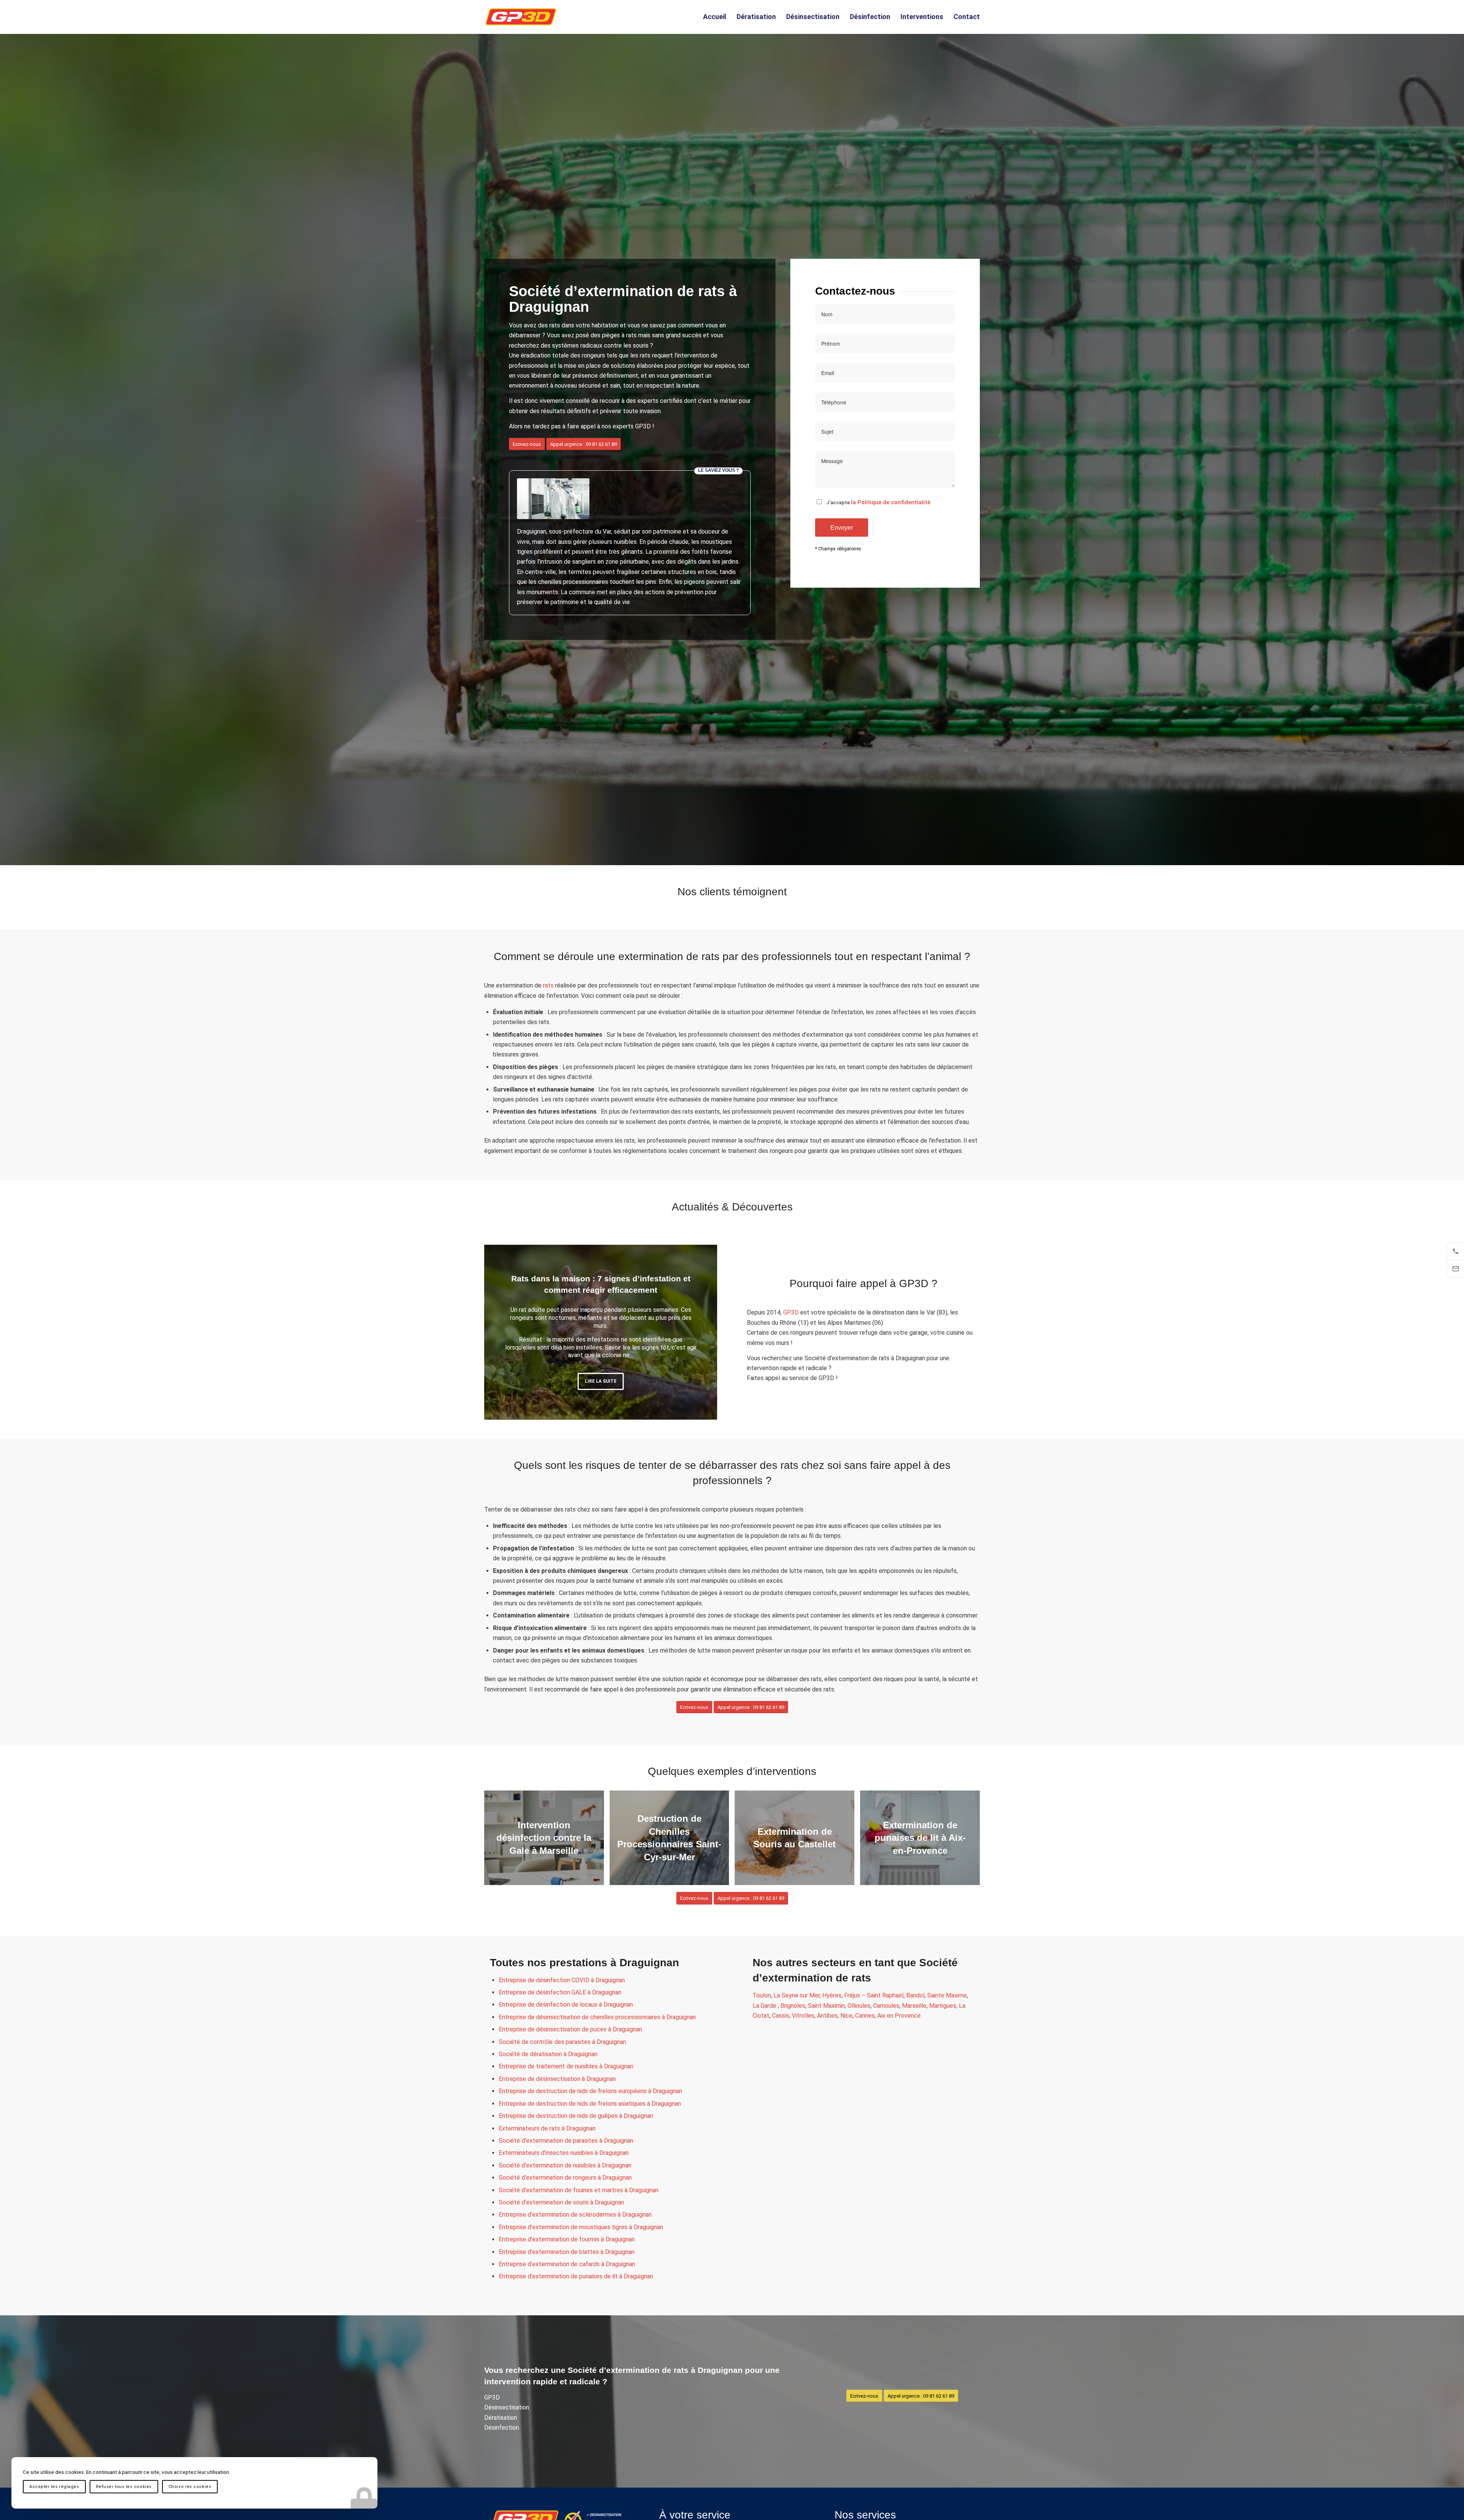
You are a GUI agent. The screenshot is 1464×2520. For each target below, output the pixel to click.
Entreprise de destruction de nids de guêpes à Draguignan (576, 2116)
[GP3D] (521, 17)
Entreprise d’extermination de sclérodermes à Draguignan (575, 2215)
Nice (846, 2016)
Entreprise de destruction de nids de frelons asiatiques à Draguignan (590, 2104)
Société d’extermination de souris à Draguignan (561, 2202)
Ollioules (859, 2006)
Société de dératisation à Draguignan (548, 2054)
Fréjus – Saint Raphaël (874, 1995)
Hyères (832, 1995)
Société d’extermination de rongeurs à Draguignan (565, 2178)
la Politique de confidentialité (891, 502)
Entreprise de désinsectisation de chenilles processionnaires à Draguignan (597, 2017)
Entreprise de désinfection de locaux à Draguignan (566, 2005)
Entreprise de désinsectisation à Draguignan (557, 2079)
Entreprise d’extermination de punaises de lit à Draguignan (576, 2276)
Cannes (865, 2016)
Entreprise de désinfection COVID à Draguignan (562, 1980)
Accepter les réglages (54, 2487)
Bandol (915, 1995)
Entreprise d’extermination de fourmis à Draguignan (567, 2239)
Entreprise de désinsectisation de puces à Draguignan (570, 2029)
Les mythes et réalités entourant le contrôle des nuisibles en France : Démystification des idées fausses (601, 1287)
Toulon (762, 1995)
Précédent (501, 1332)
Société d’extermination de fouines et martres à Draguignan (579, 2190)
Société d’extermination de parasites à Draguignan (566, 2141)
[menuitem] (715, 17)
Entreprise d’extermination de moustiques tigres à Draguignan (581, 2227)
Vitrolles (803, 2016)
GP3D (791, 1312)
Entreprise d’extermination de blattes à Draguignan (567, 2252)
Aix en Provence (899, 2016)
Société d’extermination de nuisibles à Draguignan (565, 2165)
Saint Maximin (826, 2006)
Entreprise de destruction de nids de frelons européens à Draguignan (590, 2091)
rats (548, 985)
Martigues (943, 2006)
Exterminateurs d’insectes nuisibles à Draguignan (564, 2153)
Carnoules (886, 2006)
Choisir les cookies (190, 2487)
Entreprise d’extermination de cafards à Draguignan (567, 2264)
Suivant (700, 1332)
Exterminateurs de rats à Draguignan (547, 2128)
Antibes (827, 2016)
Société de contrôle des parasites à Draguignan (562, 2042)
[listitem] (1455, 1251)
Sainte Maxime (947, 1995)
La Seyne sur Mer (797, 1995)
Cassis (781, 2016)
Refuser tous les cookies (124, 2487)
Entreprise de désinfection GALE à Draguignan (560, 1992)
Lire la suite (601, 1384)
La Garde (765, 2006)
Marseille (914, 2006)
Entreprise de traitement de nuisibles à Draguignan (566, 2066)
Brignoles (793, 2006)
